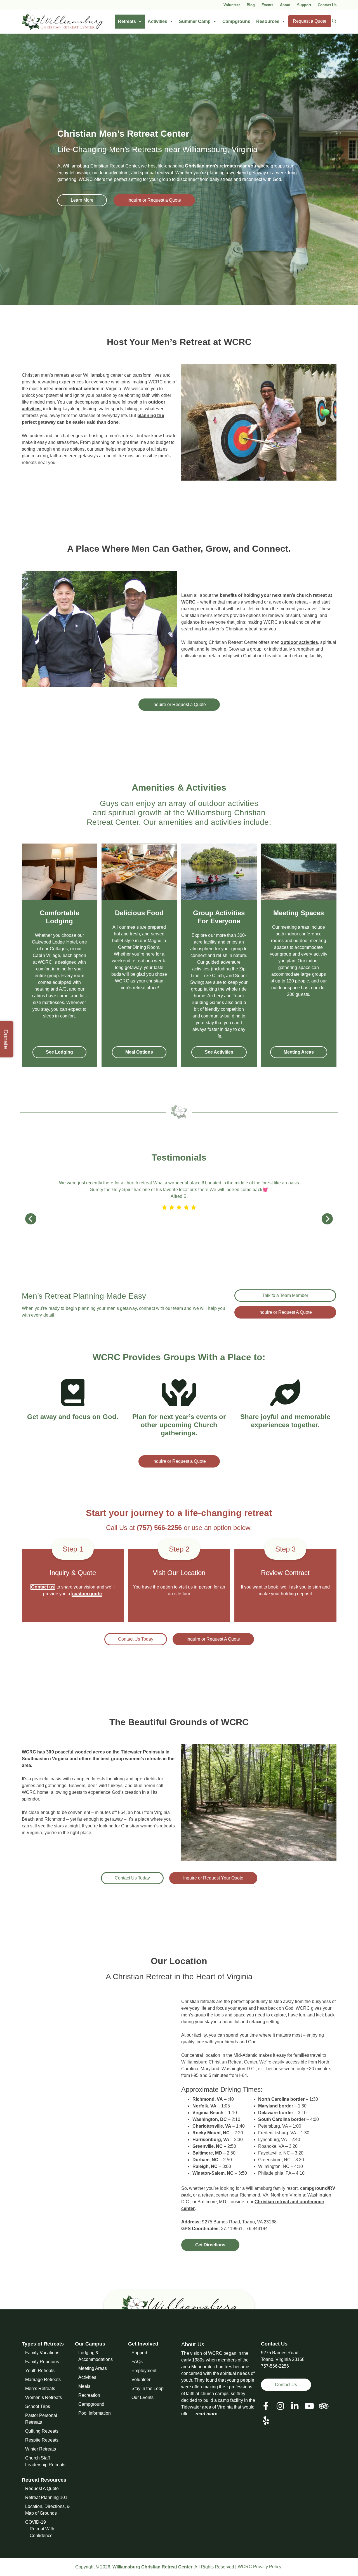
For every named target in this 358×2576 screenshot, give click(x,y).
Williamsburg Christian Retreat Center (152, 2567)
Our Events (143, 2397)
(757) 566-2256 (159, 1528)
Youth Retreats (40, 2370)
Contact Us (327, 5)
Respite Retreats (42, 2440)
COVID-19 (36, 2522)
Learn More (82, 200)
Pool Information (95, 2413)
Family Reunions (42, 2361)
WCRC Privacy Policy (260, 2567)
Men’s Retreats (40, 2388)
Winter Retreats (41, 2449)
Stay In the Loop (148, 2388)
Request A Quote (42, 2488)
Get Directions (210, 2245)
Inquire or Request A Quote (285, 1312)
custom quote (87, 1594)
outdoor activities (299, 642)
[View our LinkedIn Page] (295, 2406)
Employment (144, 2370)
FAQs (137, 2361)
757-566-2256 (275, 2366)
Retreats (127, 21)
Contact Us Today (136, 1639)
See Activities (219, 1052)
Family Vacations (42, 2352)
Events (267, 5)
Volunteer (232, 5)
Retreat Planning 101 (46, 2497)
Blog (251, 5)
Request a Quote (310, 21)
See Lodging (59, 1052)
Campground (236, 21)
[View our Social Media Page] (280, 2406)
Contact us (43, 1587)
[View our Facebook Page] (266, 2406)
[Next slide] (327, 1219)
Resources (268, 21)
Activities (157, 21)
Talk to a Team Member (285, 1295)
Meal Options (139, 1052)
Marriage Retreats (43, 2379)
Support (304, 5)
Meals (84, 2386)
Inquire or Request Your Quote (213, 1878)
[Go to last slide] (31, 1219)
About (285, 5)
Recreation (89, 2395)
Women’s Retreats (43, 2397)
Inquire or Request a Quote (154, 200)
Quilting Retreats (42, 2431)
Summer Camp (195, 21)
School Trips (38, 2406)
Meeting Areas (299, 1052)
